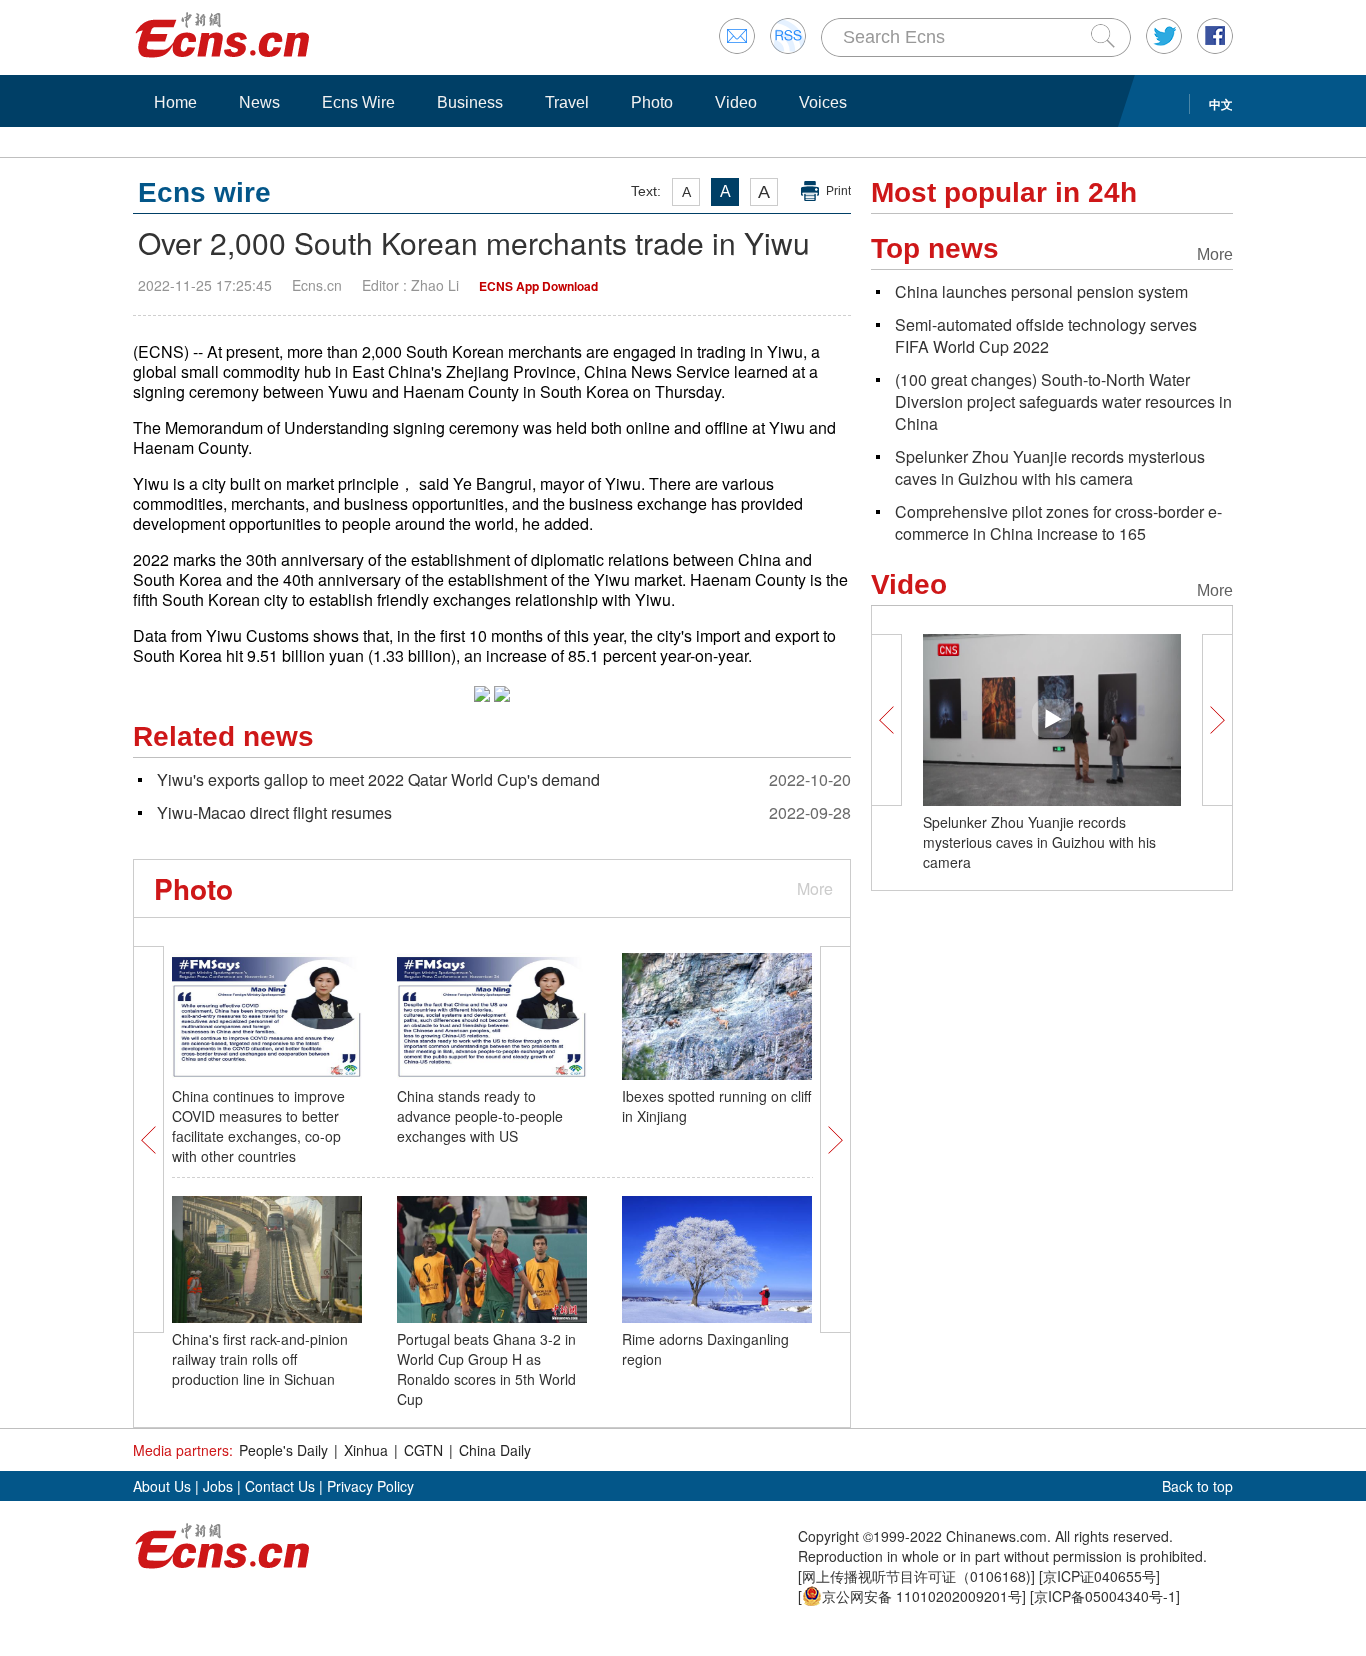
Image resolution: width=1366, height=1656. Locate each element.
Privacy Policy (370, 1486)
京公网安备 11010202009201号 (922, 1596)
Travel (567, 102)
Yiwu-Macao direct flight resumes (274, 812)
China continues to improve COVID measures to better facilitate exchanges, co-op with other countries (258, 1126)
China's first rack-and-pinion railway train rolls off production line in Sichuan (260, 1359)
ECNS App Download (538, 286)
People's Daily (283, 1450)
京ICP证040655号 (1099, 1576)
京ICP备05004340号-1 (1105, 1596)
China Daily (495, 1450)
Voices (823, 102)
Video (736, 102)
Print (838, 191)
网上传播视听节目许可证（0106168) (916, 1576)
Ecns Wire (358, 102)
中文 (1221, 104)
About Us (162, 1486)
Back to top (1197, 1486)
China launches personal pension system (1041, 291)
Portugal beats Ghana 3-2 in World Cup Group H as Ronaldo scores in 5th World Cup (486, 1369)
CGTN (423, 1450)
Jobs (218, 1486)
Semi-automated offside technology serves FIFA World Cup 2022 (1046, 335)
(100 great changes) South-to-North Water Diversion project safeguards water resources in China (1063, 401)
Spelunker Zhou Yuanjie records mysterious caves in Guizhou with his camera (1050, 467)
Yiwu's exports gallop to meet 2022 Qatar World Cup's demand (378, 779)
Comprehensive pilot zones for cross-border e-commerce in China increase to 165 (1058, 522)
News (259, 102)
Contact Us (280, 1486)
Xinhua (366, 1450)
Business (470, 102)
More (815, 888)
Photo (652, 102)
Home (175, 102)
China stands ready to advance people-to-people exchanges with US (480, 1116)
